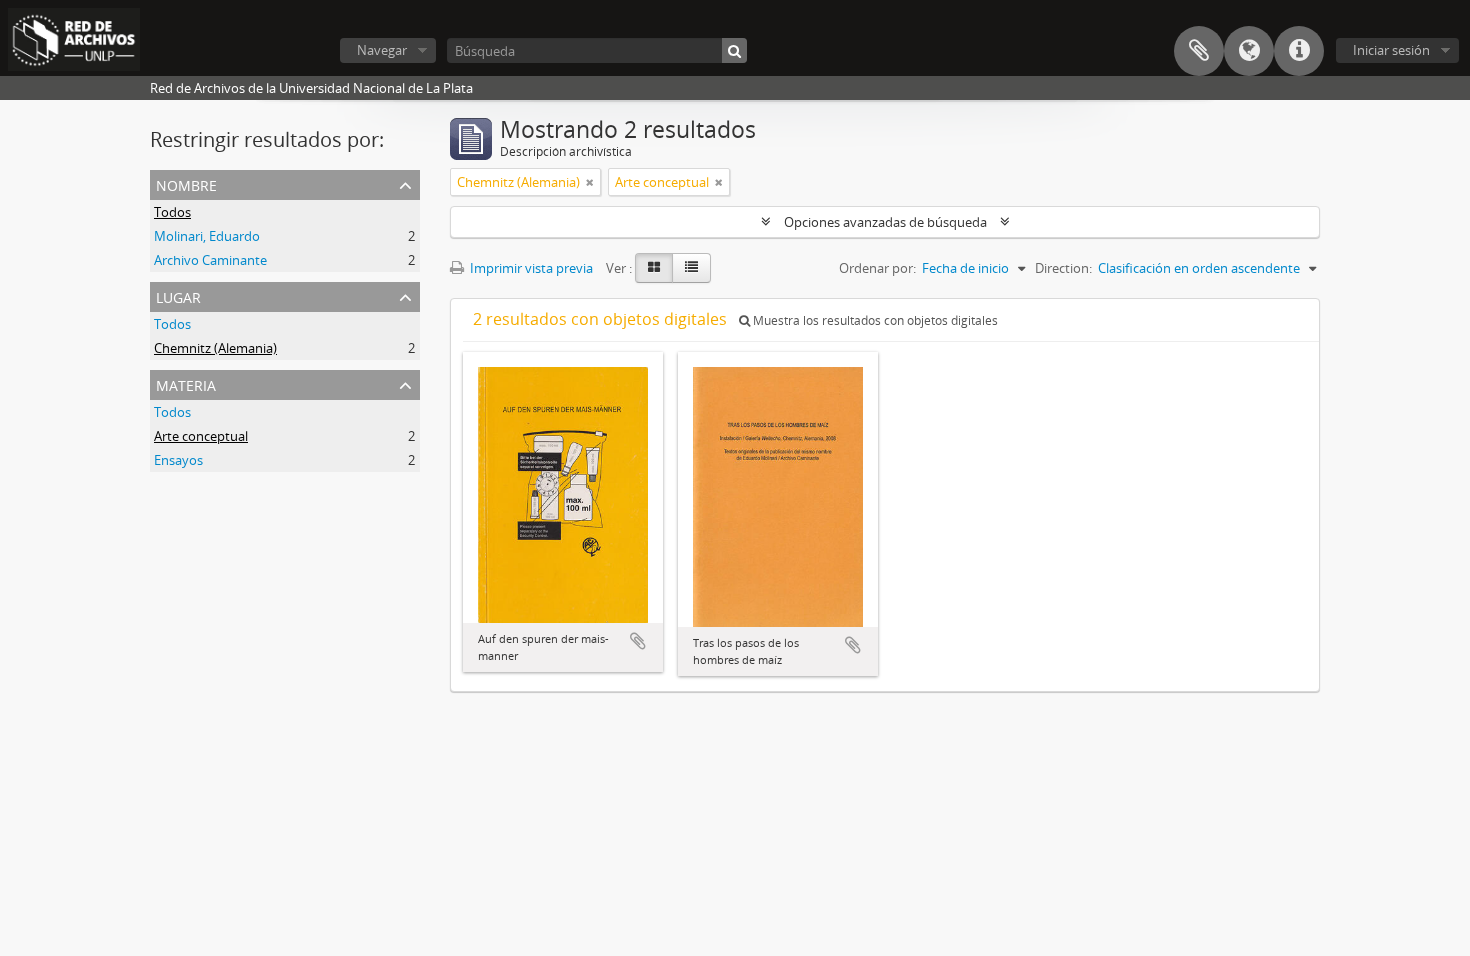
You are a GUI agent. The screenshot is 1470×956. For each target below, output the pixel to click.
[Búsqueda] (734, 50)
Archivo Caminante (210, 260)
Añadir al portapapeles (638, 641)
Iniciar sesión (1391, 50)
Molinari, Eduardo (207, 236)
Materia (186, 383)
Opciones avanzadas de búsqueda (885, 222)
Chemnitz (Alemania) (215, 348)
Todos (172, 212)
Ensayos (178, 460)
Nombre (186, 183)
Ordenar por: (877, 268)
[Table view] (691, 268)
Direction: (1063, 268)
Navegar (382, 50)
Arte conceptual (201, 436)
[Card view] (654, 268)
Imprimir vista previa (530, 268)
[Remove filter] (590, 182)
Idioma (1249, 51)
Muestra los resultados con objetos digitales (874, 320)
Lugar (178, 295)
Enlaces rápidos (1299, 51)
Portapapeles (1199, 51)
